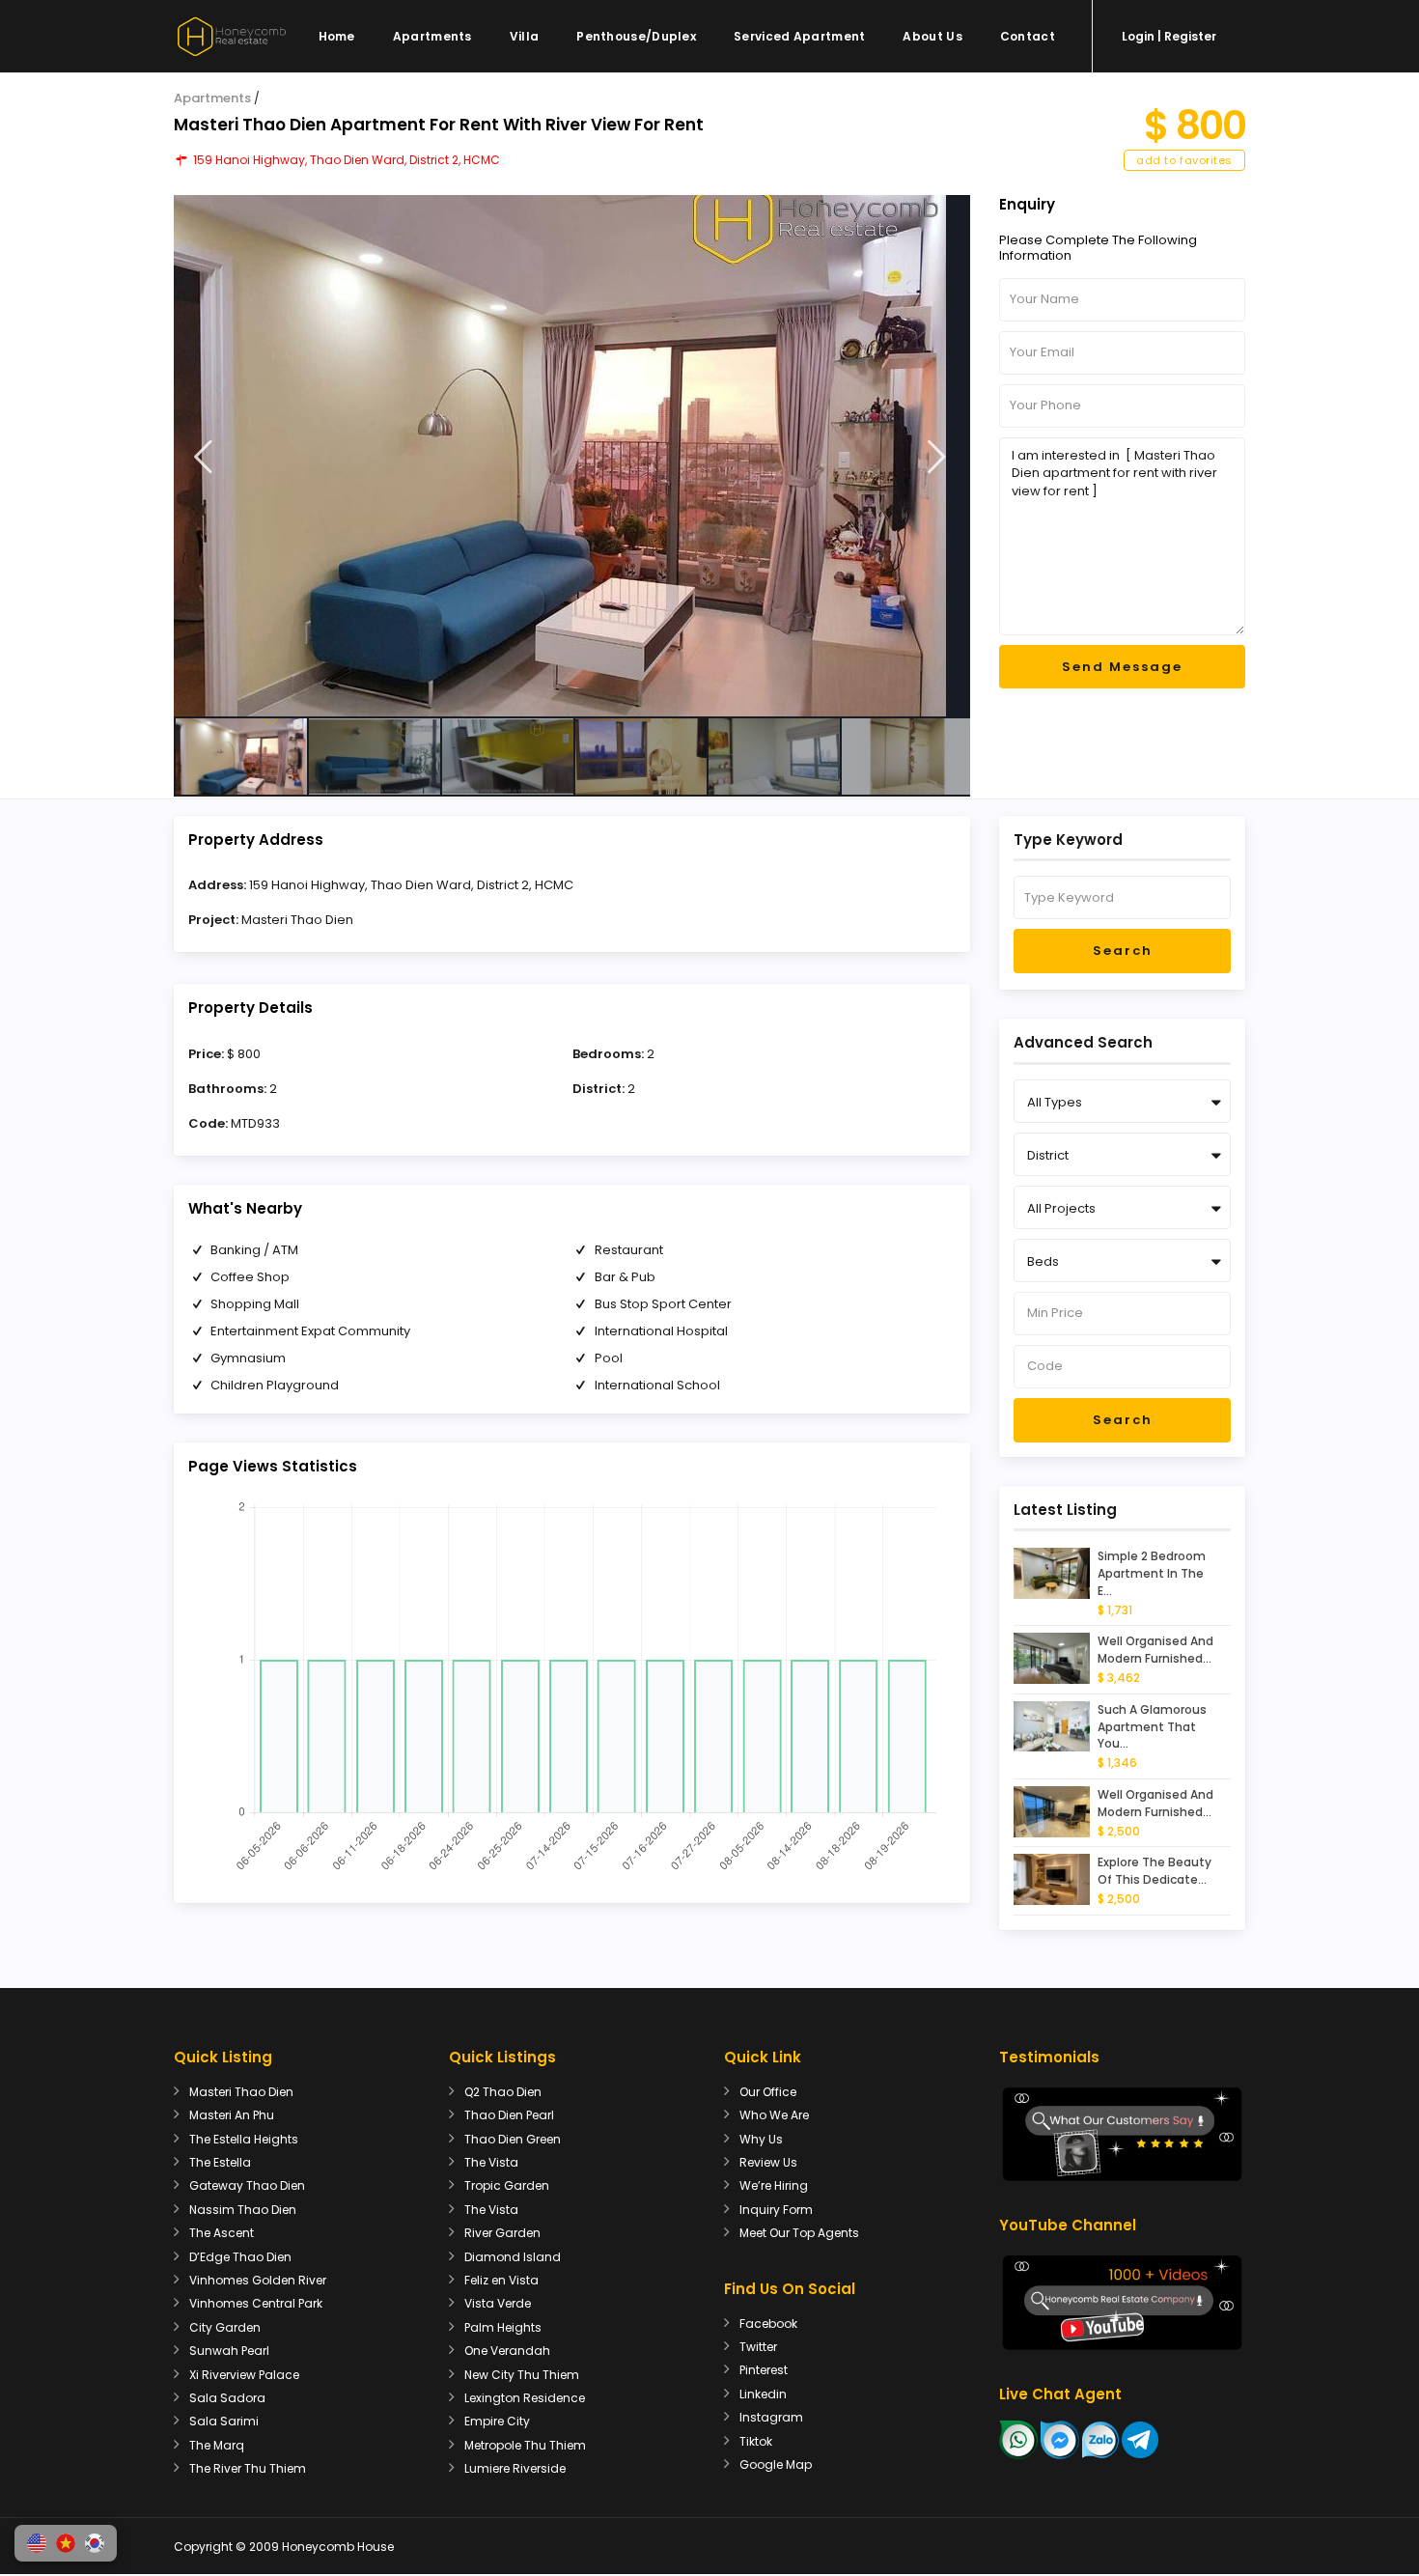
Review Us (768, 2162)
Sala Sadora (227, 2398)
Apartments (432, 36)
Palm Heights (503, 2327)
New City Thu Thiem (522, 2375)
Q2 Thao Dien (503, 2092)
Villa (525, 36)
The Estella (220, 2162)
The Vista (491, 2162)
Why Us (761, 2139)
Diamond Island (513, 2257)
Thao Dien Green (513, 2139)
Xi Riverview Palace (244, 2375)
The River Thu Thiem (248, 2468)
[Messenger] (1060, 2439)
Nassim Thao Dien (243, 2210)
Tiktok (756, 2441)
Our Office (768, 2092)
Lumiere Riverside (515, 2468)
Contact (1028, 36)
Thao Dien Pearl (509, 2115)
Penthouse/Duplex (636, 36)
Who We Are (774, 2115)
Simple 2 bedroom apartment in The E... (1152, 1573)
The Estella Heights (244, 2139)
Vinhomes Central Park (256, 2303)
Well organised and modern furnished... (1155, 1650)
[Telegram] (1140, 2439)
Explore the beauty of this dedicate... (1155, 1871)
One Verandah (507, 2351)
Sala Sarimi (224, 2421)
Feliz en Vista (501, 2280)
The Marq (217, 2445)
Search (1123, 951)
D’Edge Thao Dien (240, 2257)
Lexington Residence (525, 2398)
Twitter (758, 2347)
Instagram (771, 2417)
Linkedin (763, 2394)
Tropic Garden (507, 2185)
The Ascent (222, 2233)
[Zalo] (1100, 2439)
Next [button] (937, 457)
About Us (932, 36)
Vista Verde (498, 2303)
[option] (572, 456)
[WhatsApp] (1018, 2439)
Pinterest (764, 2370)
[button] (37, 2543)
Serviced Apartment (799, 36)
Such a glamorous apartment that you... (1152, 1727)
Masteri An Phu (232, 2115)
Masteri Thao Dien (297, 920)
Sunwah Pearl (229, 2351)
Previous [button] (203, 457)
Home (337, 36)
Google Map (776, 2464)
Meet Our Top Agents (799, 2233)
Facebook (768, 2324)
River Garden (502, 2233)
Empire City (497, 2421)
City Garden (225, 2327)
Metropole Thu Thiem (525, 2445)
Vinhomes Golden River (258, 2280)
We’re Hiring (774, 2185)
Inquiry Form (776, 2210)
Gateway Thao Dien (247, 2185)
